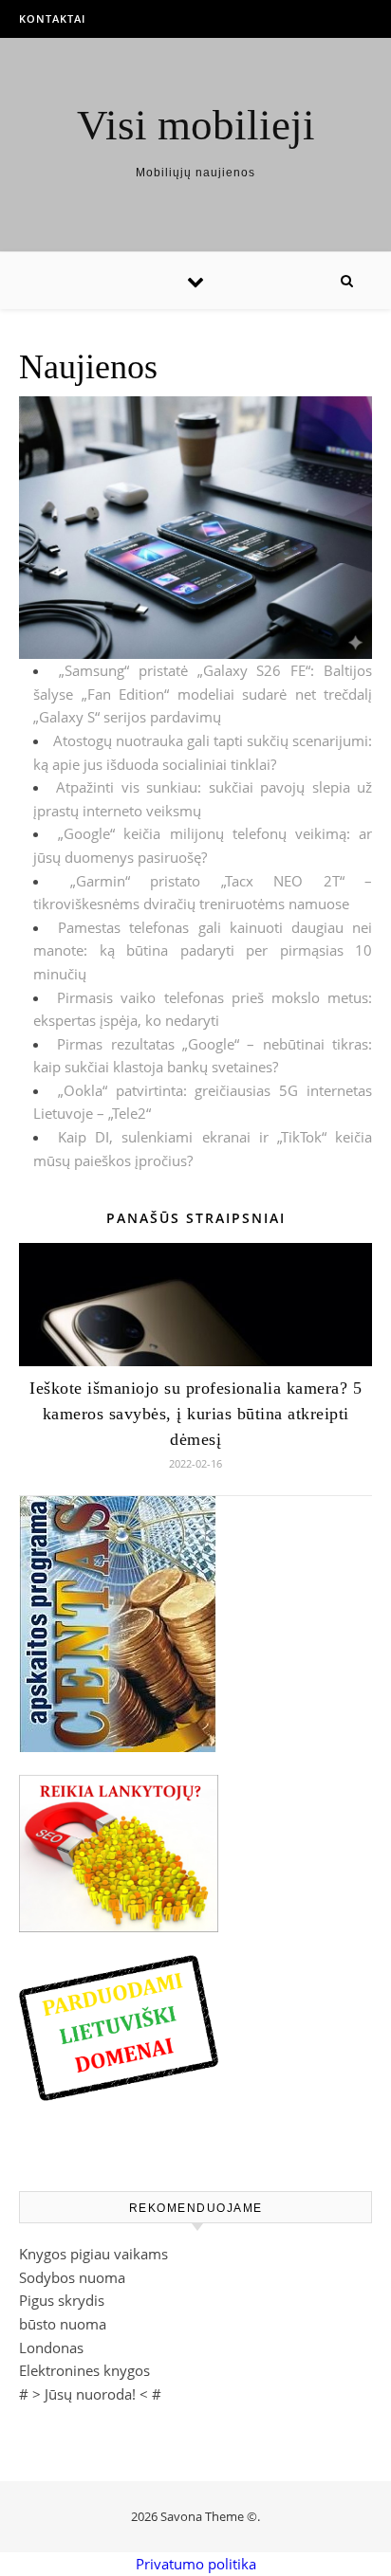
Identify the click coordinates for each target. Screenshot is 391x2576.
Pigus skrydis (62, 2300)
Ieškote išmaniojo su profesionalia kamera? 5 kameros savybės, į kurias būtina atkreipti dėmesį (195, 1414)
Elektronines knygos (84, 2370)
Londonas (51, 2348)
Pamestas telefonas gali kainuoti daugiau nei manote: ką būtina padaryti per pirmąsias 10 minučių (203, 950)
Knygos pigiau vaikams (93, 2254)
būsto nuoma (63, 2324)
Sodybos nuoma (72, 2277)
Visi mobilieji (196, 126)
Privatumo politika (196, 2564)
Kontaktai (52, 18)
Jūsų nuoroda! (90, 2394)
